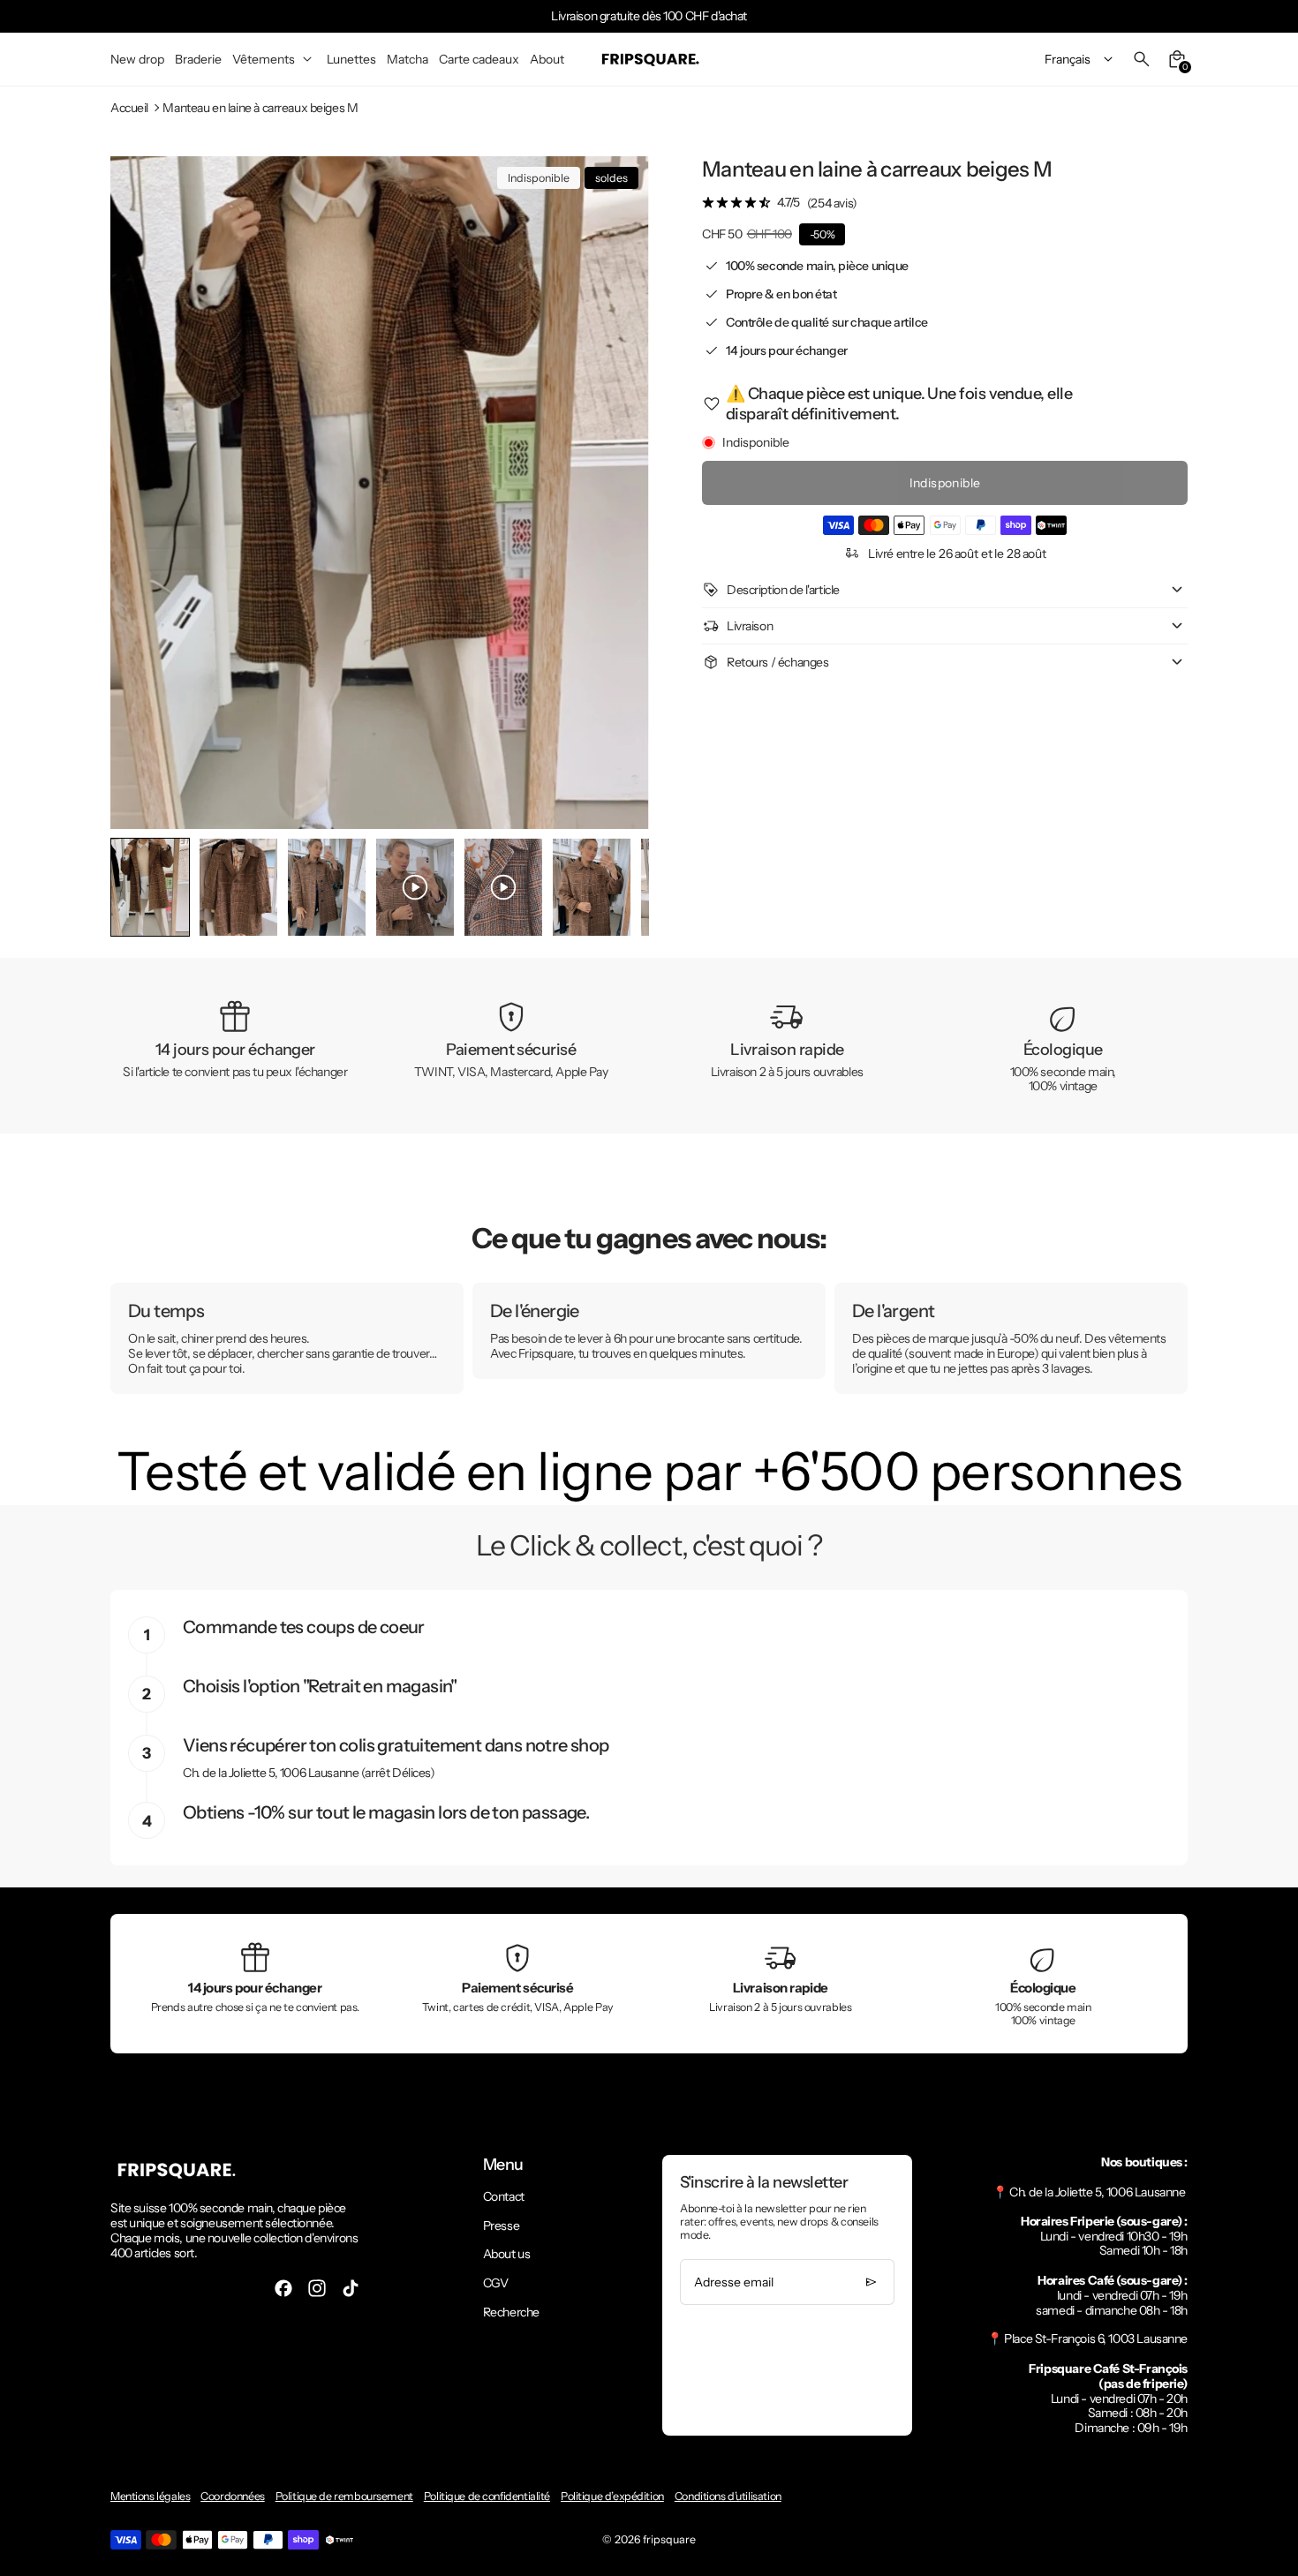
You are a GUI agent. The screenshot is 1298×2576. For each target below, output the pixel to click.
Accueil (129, 108)
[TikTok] (351, 2288)
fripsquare (669, 2539)
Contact (504, 2196)
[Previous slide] (138, 888)
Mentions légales (150, 2496)
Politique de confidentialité (487, 2496)
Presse (501, 2226)
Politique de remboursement (344, 2496)
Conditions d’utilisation (728, 2496)
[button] (238, 887)
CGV (496, 2283)
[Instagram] (317, 2288)
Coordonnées (232, 2496)
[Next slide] (621, 888)
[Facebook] (283, 2288)
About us (507, 2254)
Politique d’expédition (612, 2496)
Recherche (511, 2312)
